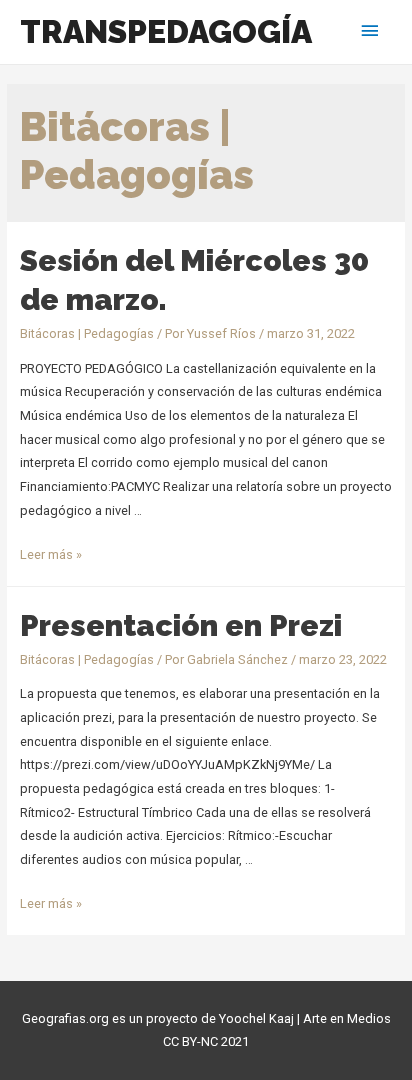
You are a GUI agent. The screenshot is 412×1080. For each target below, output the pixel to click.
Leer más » (51, 554)
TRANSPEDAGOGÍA (166, 31)
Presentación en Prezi (181, 625)
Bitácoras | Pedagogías (87, 333)
